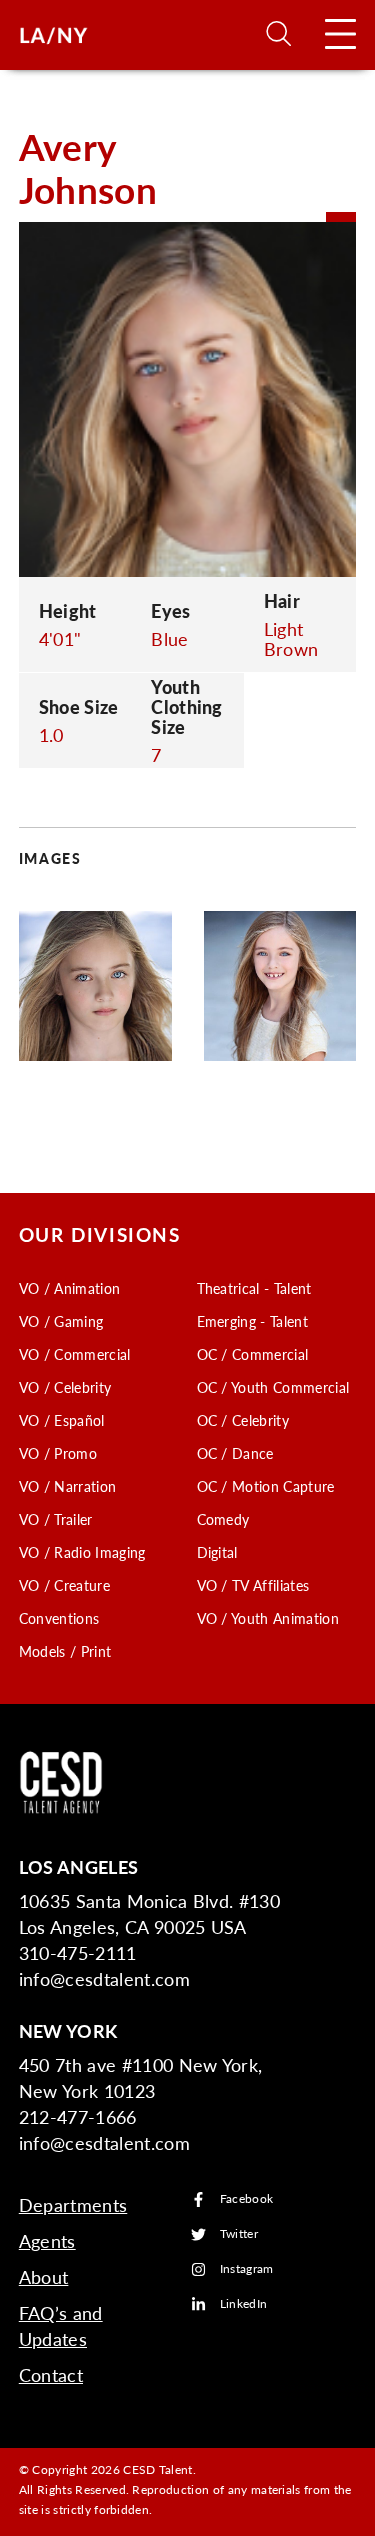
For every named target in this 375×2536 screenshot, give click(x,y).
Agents (47, 2240)
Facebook (247, 2199)
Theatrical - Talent (254, 1288)
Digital (217, 1552)
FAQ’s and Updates (61, 2325)
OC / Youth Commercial (273, 1387)
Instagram (247, 2269)
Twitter (239, 2234)
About (44, 2276)
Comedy (223, 1519)
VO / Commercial (75, 1354)
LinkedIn (244, 2304)
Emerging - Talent (252, 1321)
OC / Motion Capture (266, 1486)
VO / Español (62, 1420)
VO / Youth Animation (268, 1618)
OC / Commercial (253, 1354)
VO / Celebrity (65, 1387)
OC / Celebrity (243, 1420)
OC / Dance (235, 1453)
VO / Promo (58, 1453)
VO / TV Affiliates (253, 1585)
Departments (73, 2204)
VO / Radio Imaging (82, 1552)
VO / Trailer (56, 1519)
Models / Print (65, 1651)
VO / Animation (69, 1288)
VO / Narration (67, 1486)
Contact (51, 2374)
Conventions (59, 1618)
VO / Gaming (61, 1321)
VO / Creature (64, 1585)
